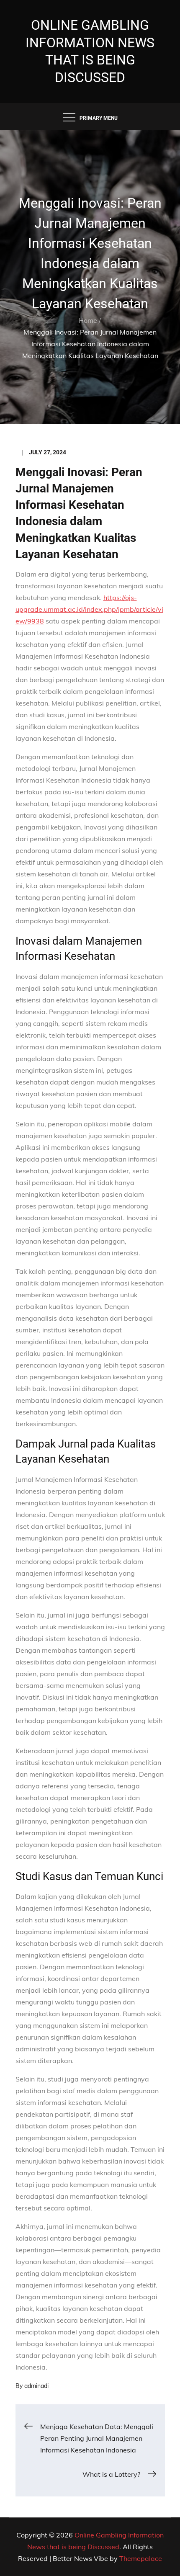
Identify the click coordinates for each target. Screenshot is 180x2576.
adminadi (36, 2386)
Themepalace (141, 2558)
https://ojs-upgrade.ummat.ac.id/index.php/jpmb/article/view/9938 (89, 609)
